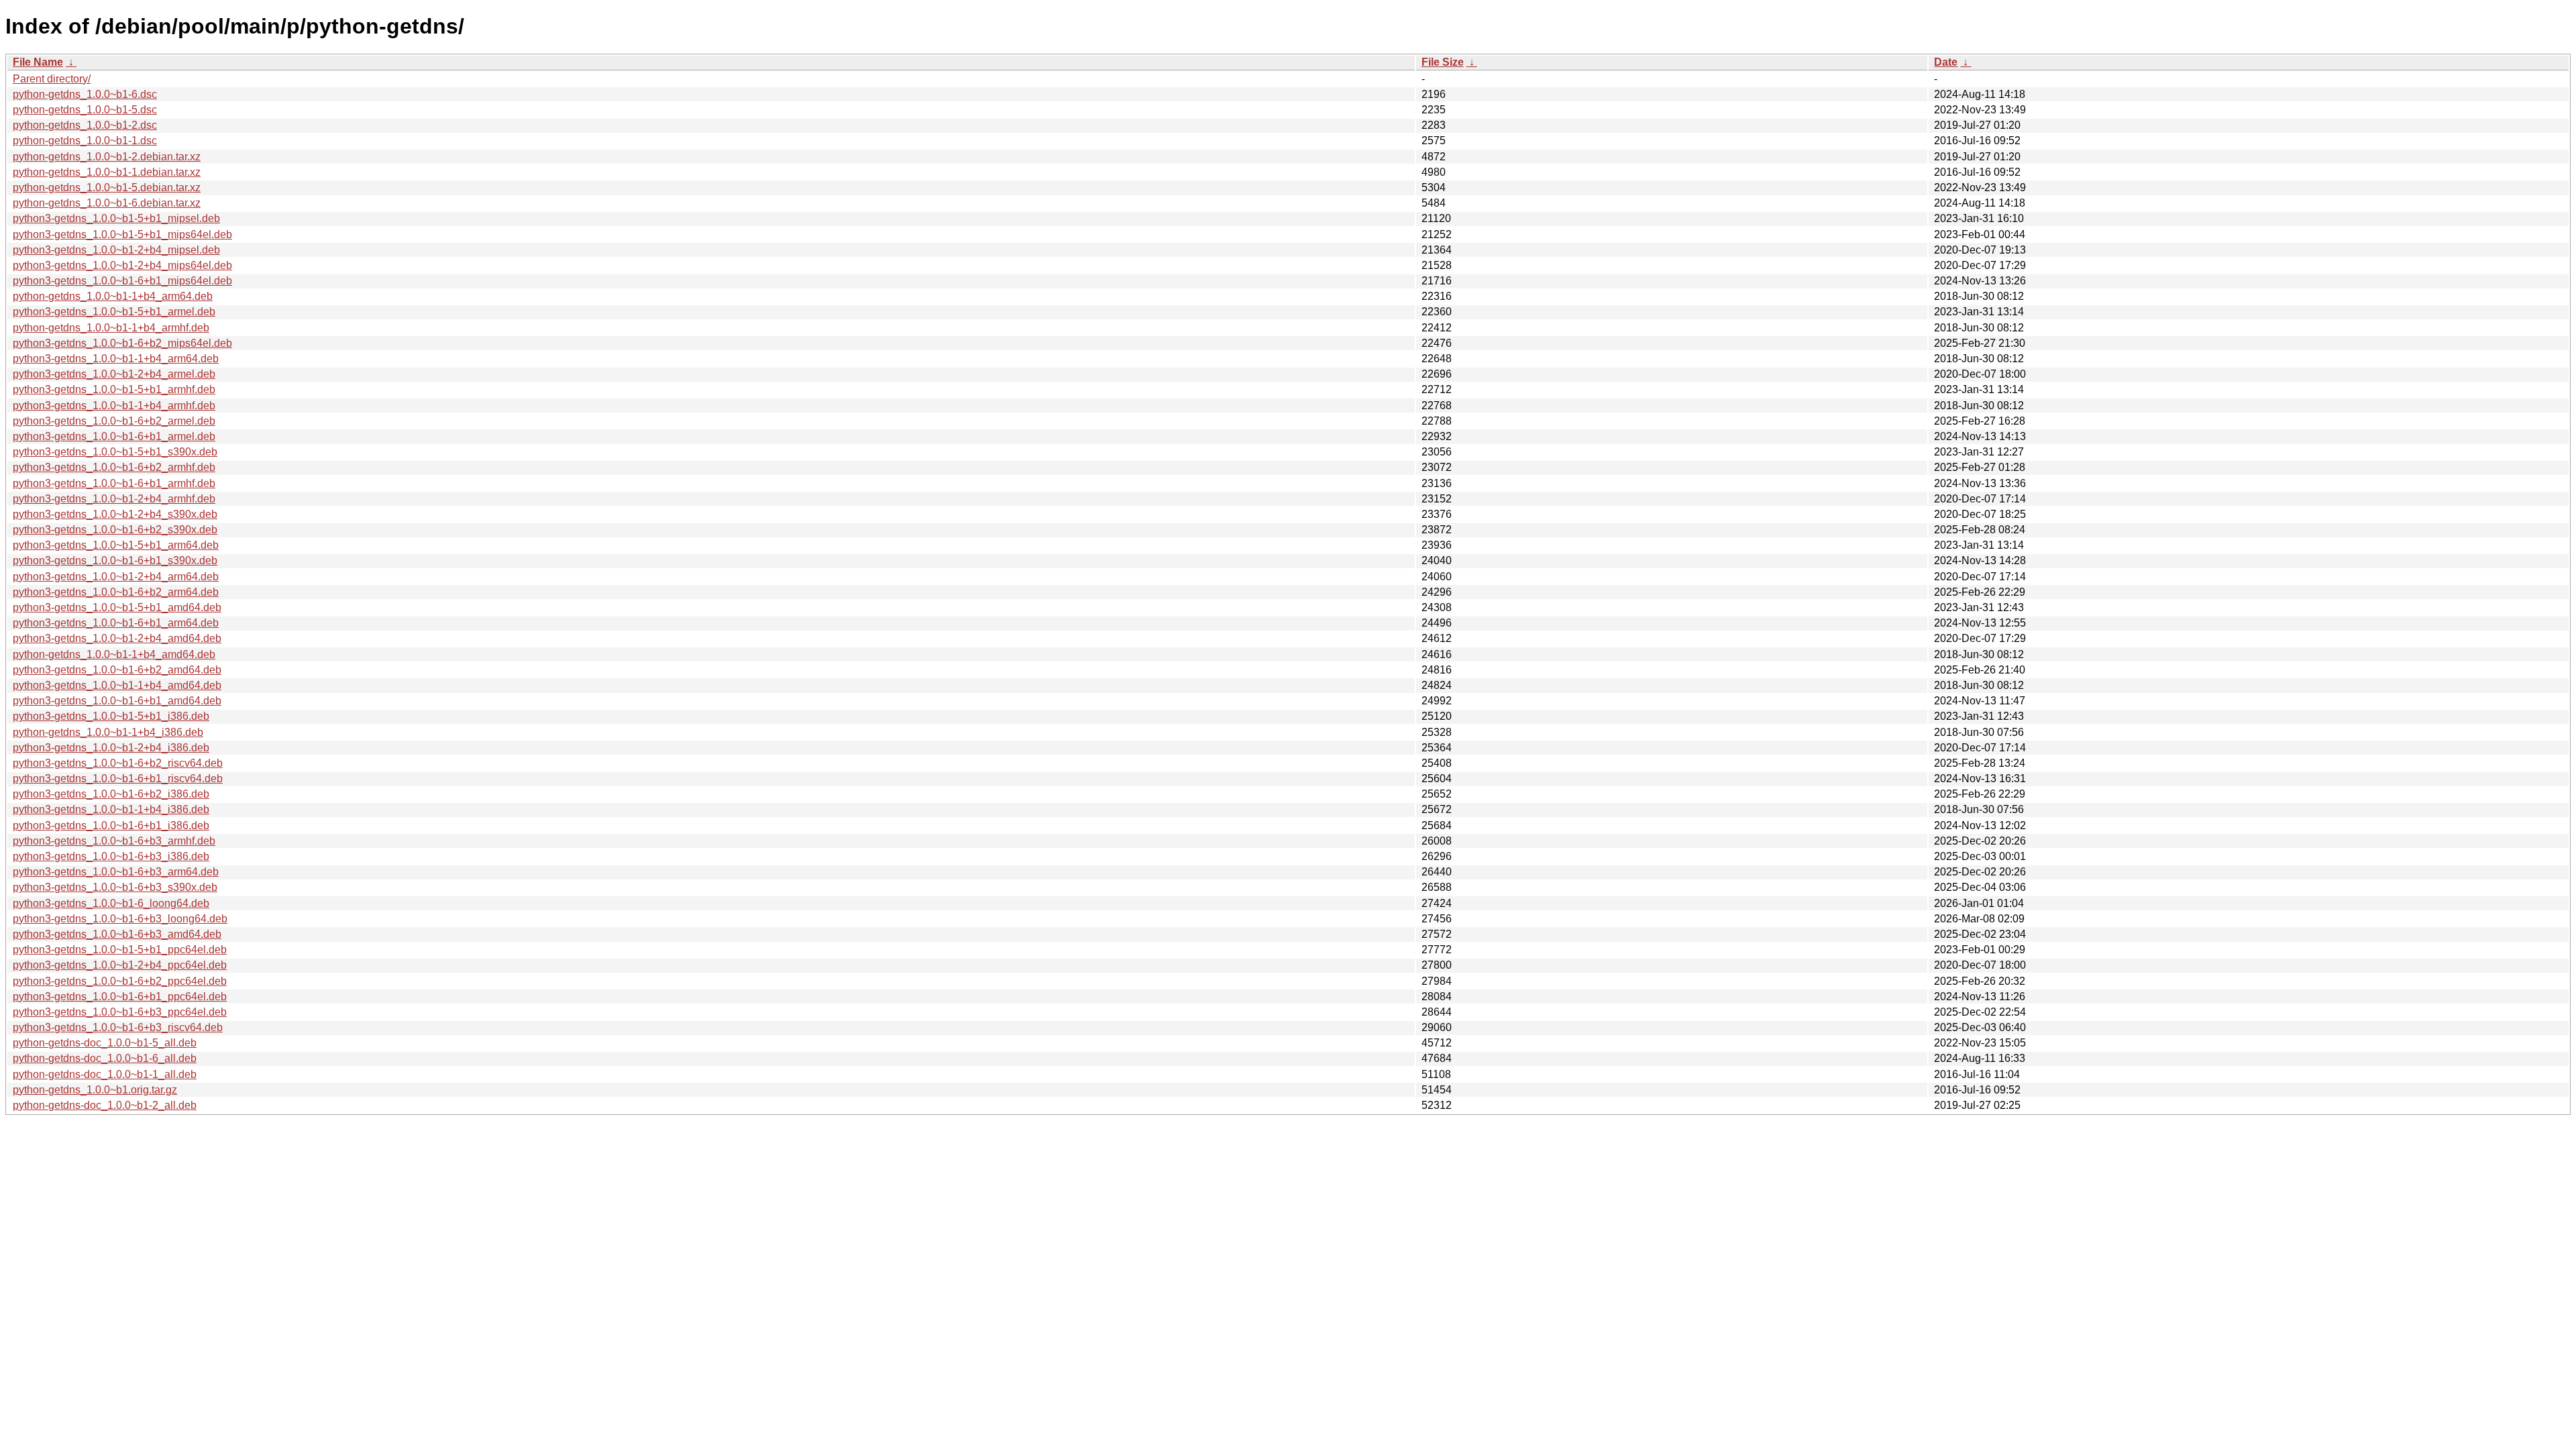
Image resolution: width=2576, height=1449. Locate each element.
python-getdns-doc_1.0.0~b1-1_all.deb (105, 1074)
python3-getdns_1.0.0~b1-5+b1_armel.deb (114, 312)
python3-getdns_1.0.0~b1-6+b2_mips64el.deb (122, 343)
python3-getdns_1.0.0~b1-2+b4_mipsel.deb (116, 250)
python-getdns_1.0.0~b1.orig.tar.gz (95, 1090)
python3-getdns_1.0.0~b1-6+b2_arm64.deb (116, 592)
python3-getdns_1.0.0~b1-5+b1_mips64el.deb (122, 234)
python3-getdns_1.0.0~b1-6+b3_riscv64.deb (118, 1027)
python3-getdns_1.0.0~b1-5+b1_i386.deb (111, 716)
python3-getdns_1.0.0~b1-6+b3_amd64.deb (117, 934)
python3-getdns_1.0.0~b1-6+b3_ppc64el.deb (120, 1012)
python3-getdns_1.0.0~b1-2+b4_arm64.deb (116, 577)
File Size (1443, 62)
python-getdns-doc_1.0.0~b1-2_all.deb (105, 1105)
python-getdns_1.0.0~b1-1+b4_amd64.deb (114, 654)
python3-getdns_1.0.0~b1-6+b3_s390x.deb (115, 887)
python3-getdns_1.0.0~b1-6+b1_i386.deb (111, 825)
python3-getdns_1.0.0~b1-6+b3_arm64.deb (116, 872)
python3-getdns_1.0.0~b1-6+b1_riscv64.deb (118, 779)
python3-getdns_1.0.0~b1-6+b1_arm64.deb (116, 623)
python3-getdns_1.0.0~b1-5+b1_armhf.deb (114, 389)
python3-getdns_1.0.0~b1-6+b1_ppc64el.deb (120, 997)
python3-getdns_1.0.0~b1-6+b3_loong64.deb (120, 919)
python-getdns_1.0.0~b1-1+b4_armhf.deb (111, 328)
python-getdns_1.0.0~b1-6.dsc (85, 94)
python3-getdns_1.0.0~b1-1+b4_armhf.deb (114, 406)
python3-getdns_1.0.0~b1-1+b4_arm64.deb (116, 359)
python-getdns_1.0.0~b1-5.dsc (85, 110)
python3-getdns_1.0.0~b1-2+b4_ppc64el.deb (120, 965)
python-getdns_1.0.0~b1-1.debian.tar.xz (107, 172)
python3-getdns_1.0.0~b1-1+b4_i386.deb (111, 809)
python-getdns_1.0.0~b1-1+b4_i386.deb (108, 732)
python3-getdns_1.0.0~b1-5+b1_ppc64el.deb (120, 950)
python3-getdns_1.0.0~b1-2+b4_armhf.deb (114, 499)
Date (1946, 62)
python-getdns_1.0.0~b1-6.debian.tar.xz (107, 203)
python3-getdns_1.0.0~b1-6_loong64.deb (111, 903)
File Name (38, 62)
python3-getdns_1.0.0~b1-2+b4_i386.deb (111, 748)
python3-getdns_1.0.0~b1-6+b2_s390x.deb (115, 530)
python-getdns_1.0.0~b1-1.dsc (85, 141)
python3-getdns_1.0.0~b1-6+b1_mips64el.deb (122, 281)
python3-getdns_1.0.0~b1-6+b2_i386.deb (111, 794)
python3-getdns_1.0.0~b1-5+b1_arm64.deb (116, 545)
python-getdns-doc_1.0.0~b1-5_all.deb (105, 1043)
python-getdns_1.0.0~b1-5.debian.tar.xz (107, 187)
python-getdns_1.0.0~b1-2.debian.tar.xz (107, 157)
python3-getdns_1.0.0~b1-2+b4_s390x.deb (115, 514)
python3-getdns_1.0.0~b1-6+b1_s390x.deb (115, 560)
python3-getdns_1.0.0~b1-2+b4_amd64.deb (117, 638)
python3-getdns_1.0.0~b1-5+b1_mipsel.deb (116, 218)
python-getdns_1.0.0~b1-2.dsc (85, 125)
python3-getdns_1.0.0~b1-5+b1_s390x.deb (115, 452)
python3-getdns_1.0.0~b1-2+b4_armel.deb (114, 374)
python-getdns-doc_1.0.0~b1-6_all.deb (105, 1058)
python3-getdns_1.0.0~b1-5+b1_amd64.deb (117, 607)
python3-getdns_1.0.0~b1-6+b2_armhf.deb (114, 467)
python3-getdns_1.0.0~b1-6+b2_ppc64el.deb (120, 981)
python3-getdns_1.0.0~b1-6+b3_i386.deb (111, 856)
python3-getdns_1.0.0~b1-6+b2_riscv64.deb (118, 763)
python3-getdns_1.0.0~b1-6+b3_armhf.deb (114, 841)
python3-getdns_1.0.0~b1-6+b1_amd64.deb (117, 701)
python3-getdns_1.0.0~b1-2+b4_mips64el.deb (122, 265)
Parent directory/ (52, 79)
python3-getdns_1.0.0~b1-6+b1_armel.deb (114, 436)
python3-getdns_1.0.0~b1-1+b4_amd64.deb (117, 685)
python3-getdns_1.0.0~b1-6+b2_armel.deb (114, 421)
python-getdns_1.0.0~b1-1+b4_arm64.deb (113, 296)
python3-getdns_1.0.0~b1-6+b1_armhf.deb (114, 483)
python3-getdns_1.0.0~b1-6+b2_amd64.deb (117, 670)
